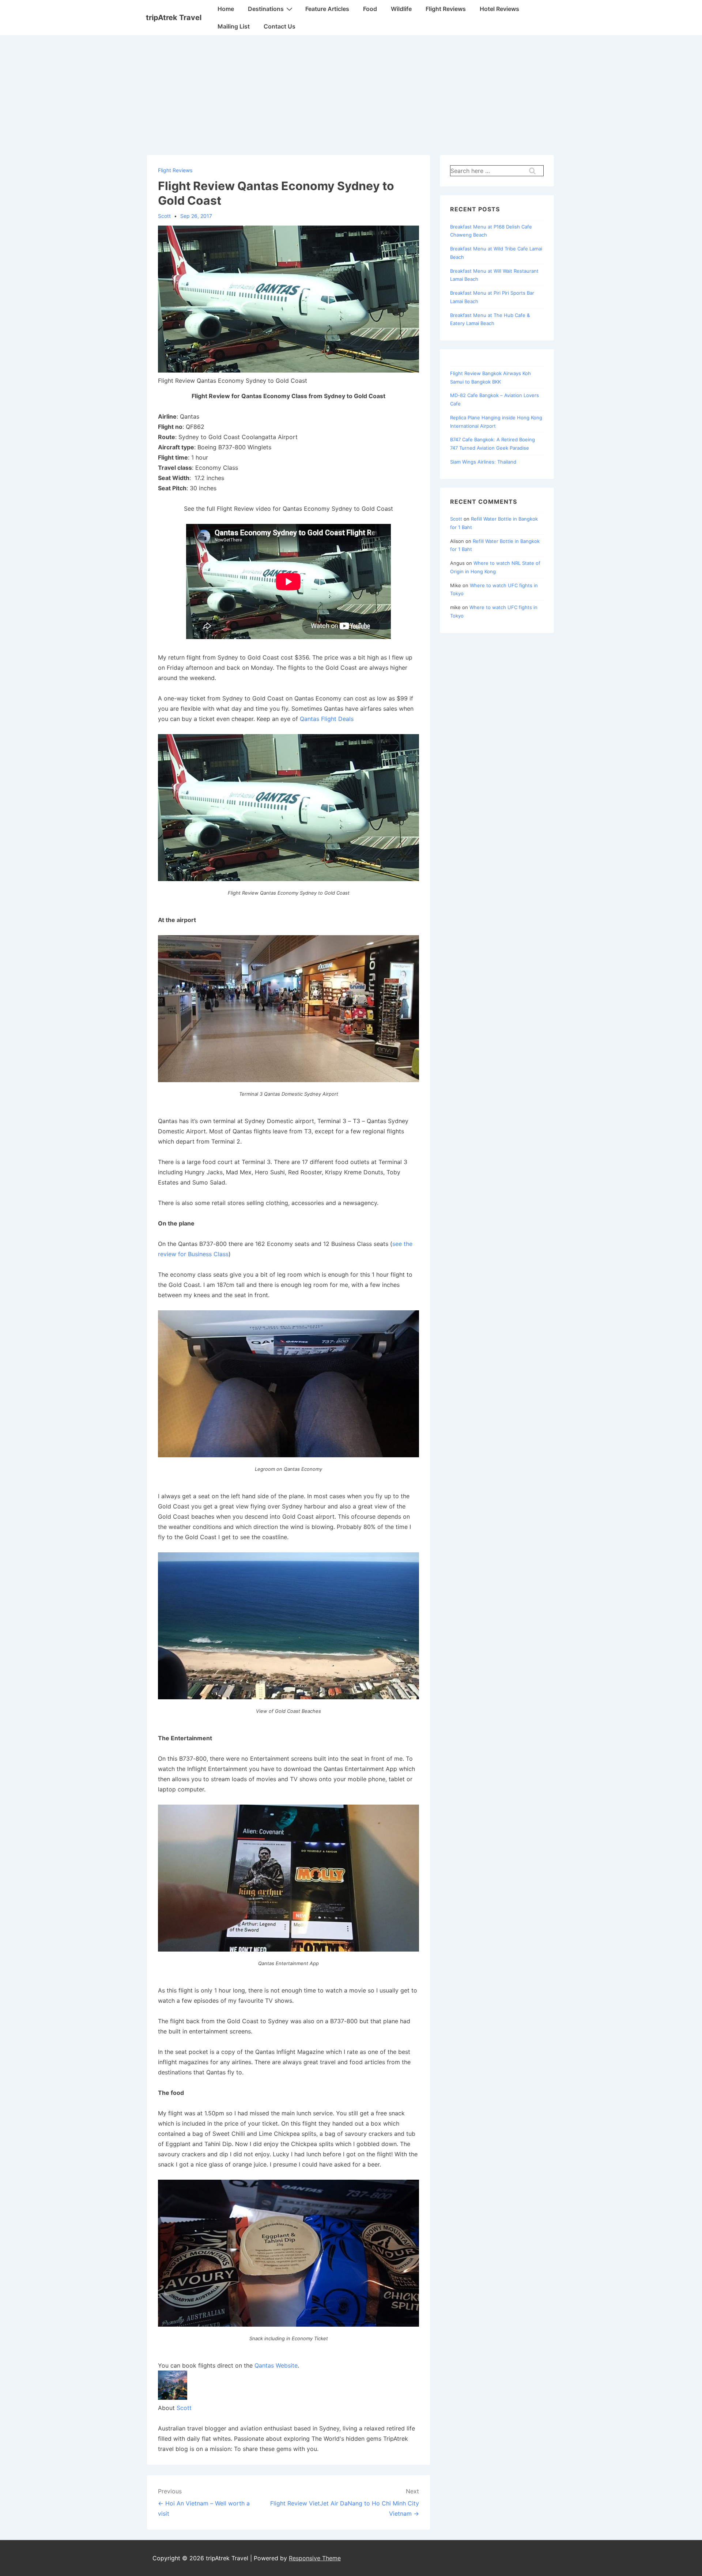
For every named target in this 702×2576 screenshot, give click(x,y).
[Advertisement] (351, 90)
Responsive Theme (315, 2558)
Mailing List (234, 26)
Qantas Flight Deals (327, 719)
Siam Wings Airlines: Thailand (483, 462)
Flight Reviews (446, 9)
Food (370, 9)
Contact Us (280, 26)
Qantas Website (276, 2365)
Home (226, 9)
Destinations (266, 9)
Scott (184, 2408)
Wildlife (401, 9)
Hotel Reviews (499, 9)
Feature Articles (327, 9)
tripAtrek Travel (174, 18)
